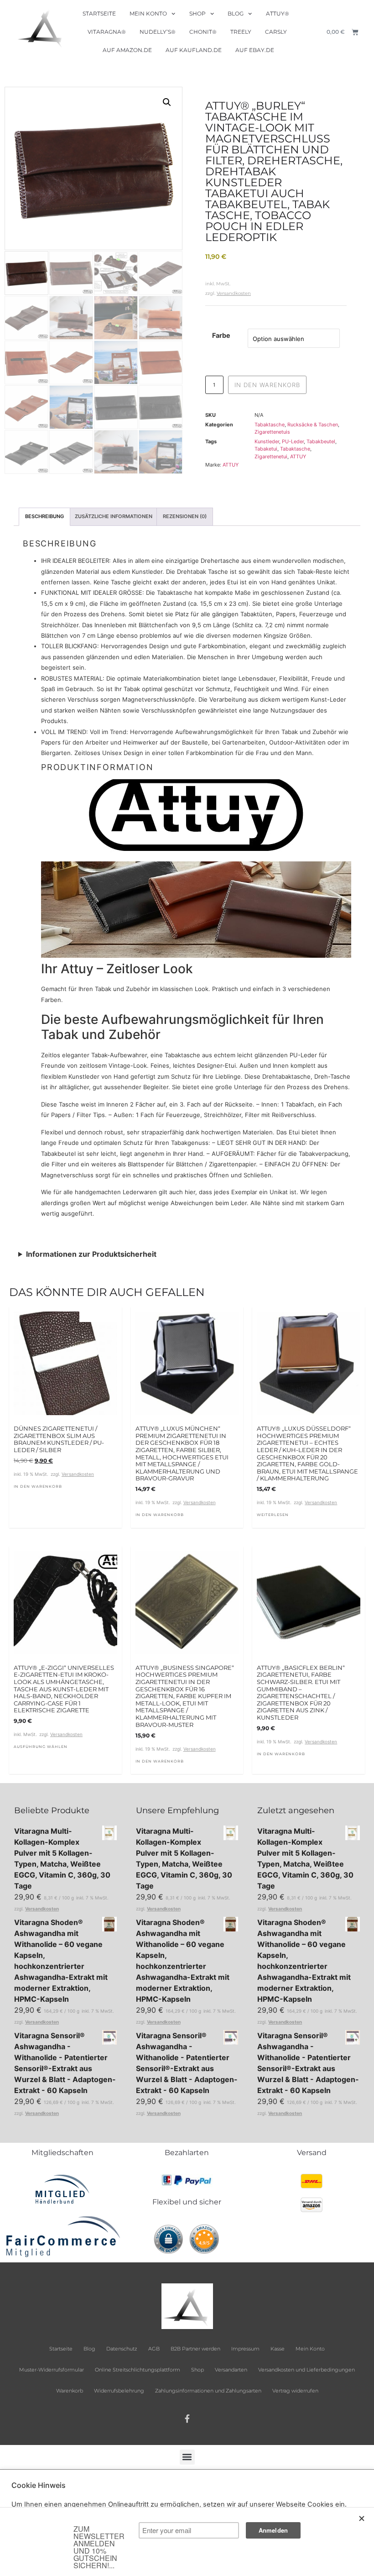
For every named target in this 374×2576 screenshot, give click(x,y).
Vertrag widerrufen (295, 2391)
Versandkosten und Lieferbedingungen (306, 2370)
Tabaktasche (270, 425)
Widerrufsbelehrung (119, 2391)
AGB (154, 2349)
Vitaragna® (107, 32)
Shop (197, 13)
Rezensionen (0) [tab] (185, 516)
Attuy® (278, 13)
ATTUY (298, 456)
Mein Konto (148, 13)
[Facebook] (187, 2419)
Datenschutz (122, 2349)
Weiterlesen (273, 1515)
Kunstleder (267, 441)
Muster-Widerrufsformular (52, 2370)
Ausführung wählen (41, 1747)
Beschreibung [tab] (44, 516)
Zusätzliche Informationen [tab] (114, 516)
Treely (241, 32)
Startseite (99, 13)
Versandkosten (234, 293)
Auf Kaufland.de (194, 50)
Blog (236, 13)
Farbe (221, 336)
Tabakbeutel (321, 441)
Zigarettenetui (271, 456)
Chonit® (203, 32)
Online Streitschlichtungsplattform (138, 2370)
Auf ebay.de (255, 50)
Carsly (276, 32)
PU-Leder (293, 441)
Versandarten (231, 2370)
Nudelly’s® (158, 32)
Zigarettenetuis (272, 432)
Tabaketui (266, 449)
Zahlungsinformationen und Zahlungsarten (208, 2391)
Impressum (245, 2349)
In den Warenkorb (267, 385)
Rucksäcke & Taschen (313, 425)
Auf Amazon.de (127, 50)
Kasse (278, 2349)
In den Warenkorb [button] (38, 1486)
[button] (167, 102)
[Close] (362, 2518)
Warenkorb (70, 2391)
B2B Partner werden (195, 2349)
